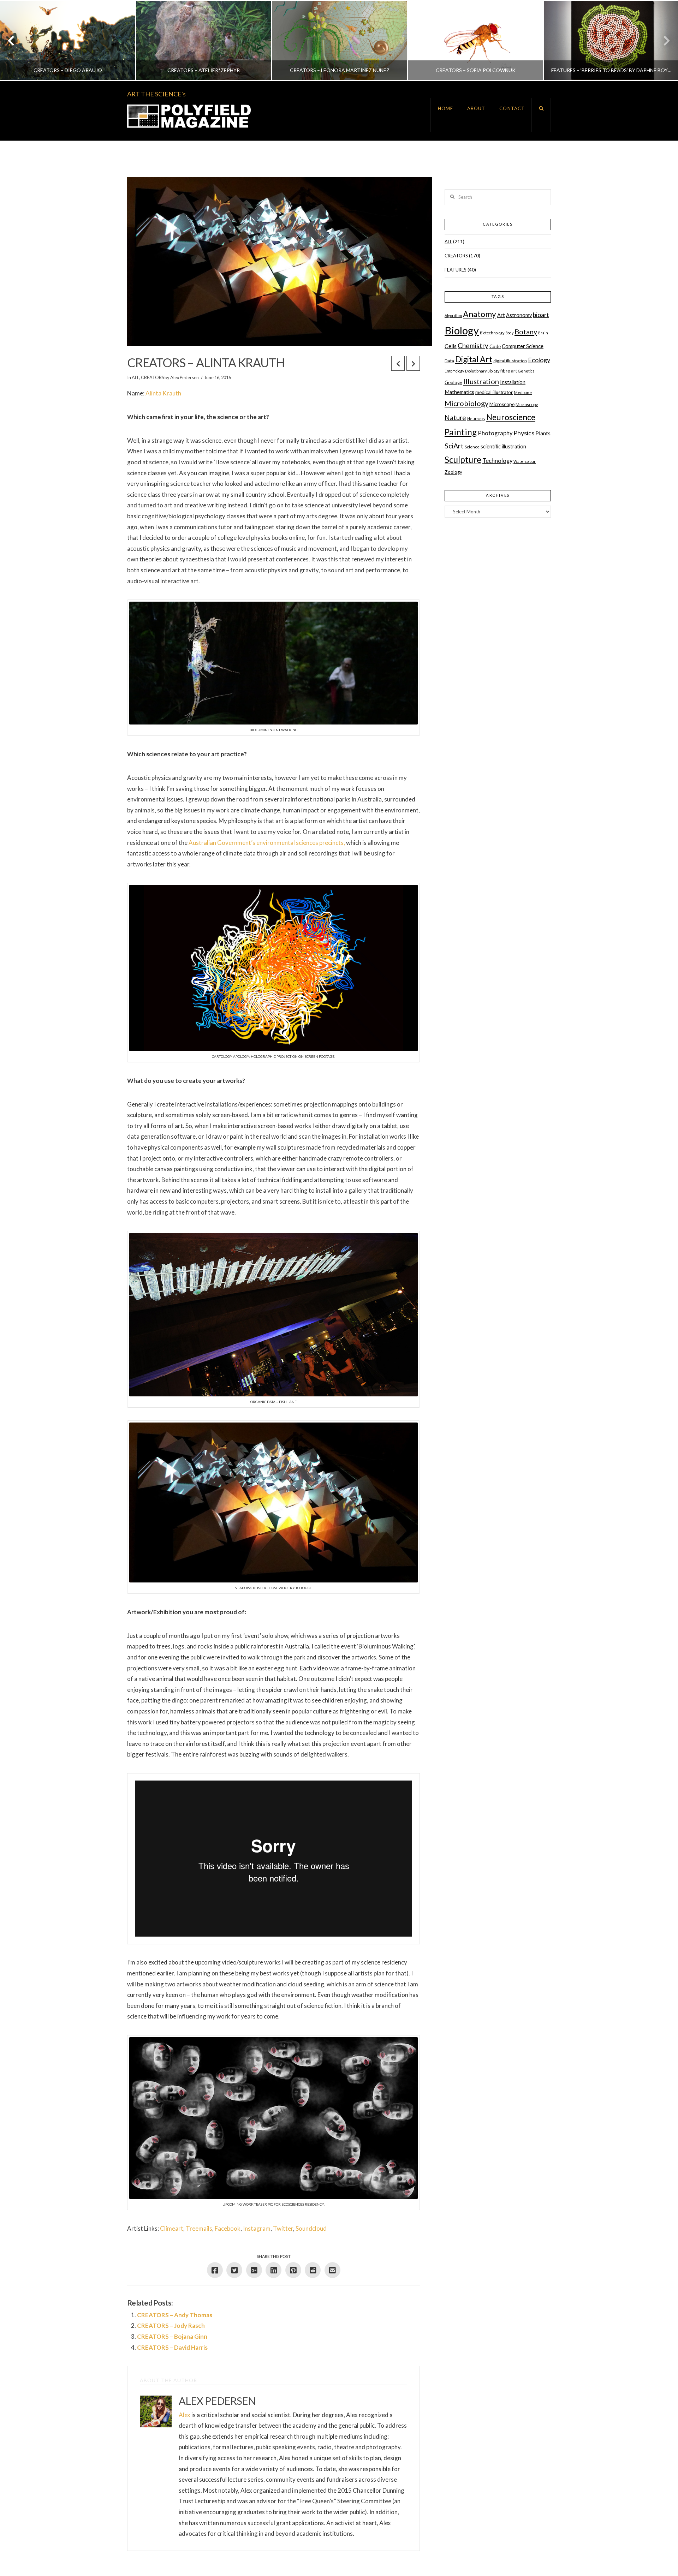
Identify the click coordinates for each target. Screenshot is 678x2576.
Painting (461, 432)
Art (501, 315)
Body (509, 333)
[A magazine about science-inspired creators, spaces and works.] (189, 116)
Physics (524, 433)
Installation (513, 382)
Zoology (453, 472)
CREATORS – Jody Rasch (171, 2325)
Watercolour (525, 461)
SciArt (454, 446)
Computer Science (523, 346)
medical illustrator (494, 392)
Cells (451, 346)
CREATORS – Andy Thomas (175, 2315)
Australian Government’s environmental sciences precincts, (267, 843)
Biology (462, 330)
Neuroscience (511, 417)
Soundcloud (311, 2228)
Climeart (172, 2228)
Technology (497, 461)
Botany (526, 332)
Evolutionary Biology (482, 371)
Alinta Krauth (163, 393)
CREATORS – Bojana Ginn (172, 2336)
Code (495, 346)
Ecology (539, 360)
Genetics (526, 371)
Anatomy (480, 314)
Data (449, 361)
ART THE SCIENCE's (156, 94)
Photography (495, 433)
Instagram (257, 2228)
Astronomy (519, 315)
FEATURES (456, 270)
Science (472, 447)
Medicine (523, 392)
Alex (185, 2415)
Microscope (502, 404)
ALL (135, 377)
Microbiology (466, 403)
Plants (543, 433)
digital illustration (510, 361)
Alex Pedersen (185, 377)
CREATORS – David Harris (172, 2347)
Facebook (228, 2228)
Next (663, 40)
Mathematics (459, 392)
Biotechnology (492, 333)
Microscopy (527, 404)
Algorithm (453, 315)
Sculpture (463, 460)
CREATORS (152, 377)
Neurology (476, 419)
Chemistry (473, 345)
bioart (541, 315)
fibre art (509, 371)
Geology (453, 382)
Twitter (283, 2228)
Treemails (199, 2228)
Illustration (481, 381)
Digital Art (474, 359)
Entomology (454, 371)
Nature (455, 418)
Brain (543, 333)
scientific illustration (503, 446)
